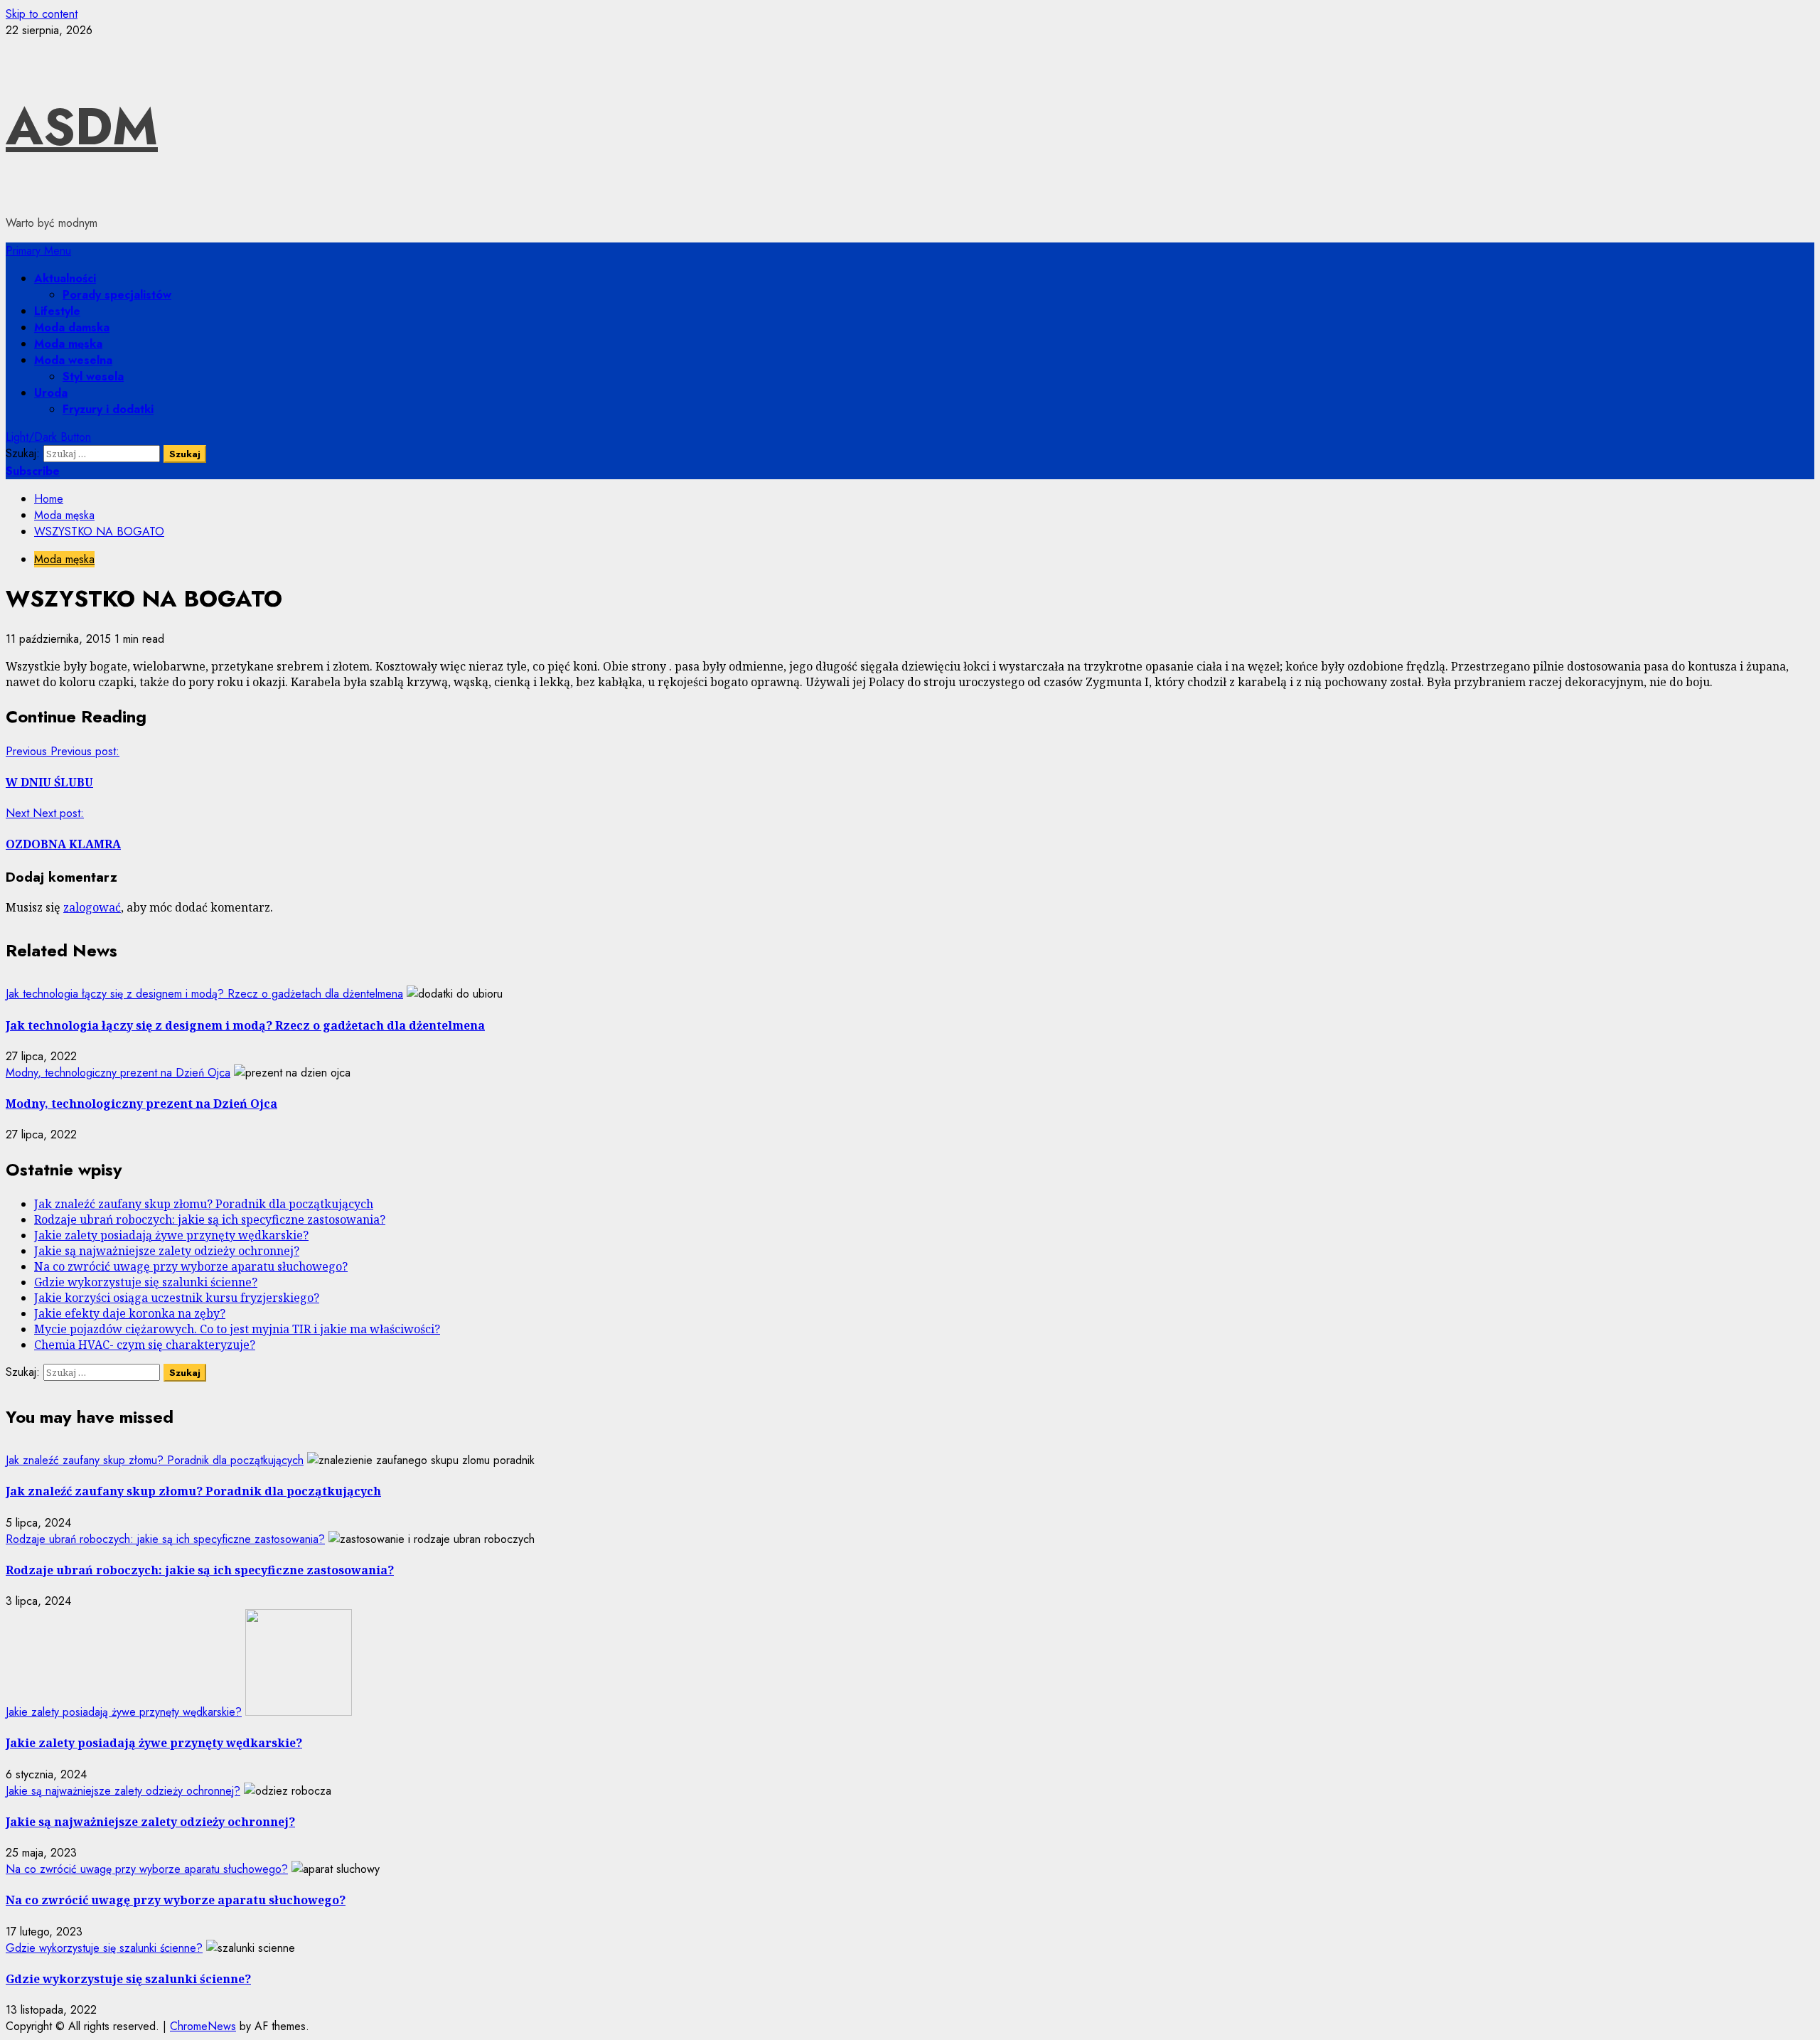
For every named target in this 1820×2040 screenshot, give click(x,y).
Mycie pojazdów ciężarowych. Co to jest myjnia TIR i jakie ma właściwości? (237, 1329)
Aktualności (65, 278)
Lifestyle (57, 311)
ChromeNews (203, 2026)
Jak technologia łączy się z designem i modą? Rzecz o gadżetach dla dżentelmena (204, 994)
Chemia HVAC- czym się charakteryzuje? (145, 1345)
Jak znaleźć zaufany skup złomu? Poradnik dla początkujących (204, 1204)
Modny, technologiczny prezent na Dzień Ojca (118, 1073)
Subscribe (33, 471)
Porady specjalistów (117, 295)
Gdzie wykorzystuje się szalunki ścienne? (146, 1282)
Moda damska (72, 327)
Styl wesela (93, 377)
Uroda (51, 393)
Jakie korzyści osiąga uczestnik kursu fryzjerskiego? (177, 1298)
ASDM (82, 127)
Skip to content (42, 14)
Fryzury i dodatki (108, 409)
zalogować (92, 907)
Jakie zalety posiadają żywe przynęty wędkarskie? (171, 1235)
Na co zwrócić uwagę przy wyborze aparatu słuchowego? (191, 1266)
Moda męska (68, 344)
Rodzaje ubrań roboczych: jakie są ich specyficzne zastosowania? (210, 1219)
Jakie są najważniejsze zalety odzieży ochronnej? (167, 1251)
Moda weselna (73, 360)
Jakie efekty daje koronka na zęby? (130, 1313)
